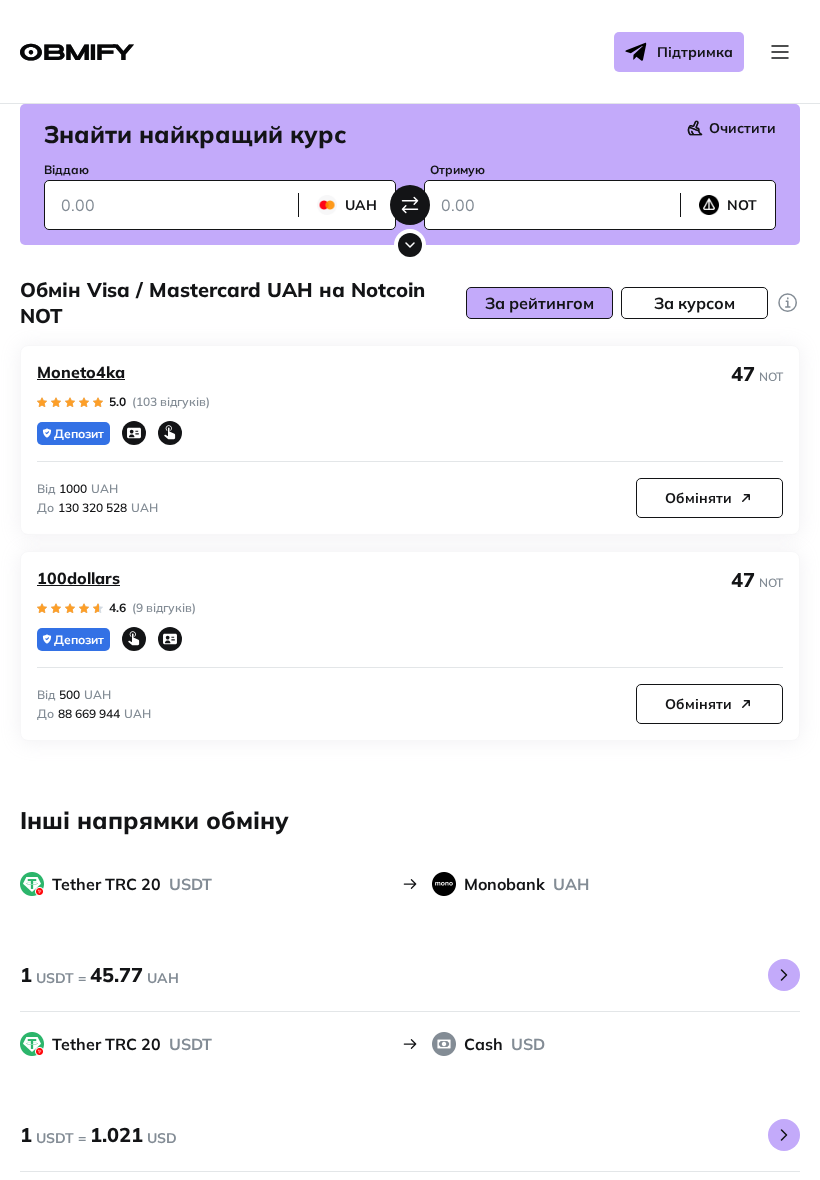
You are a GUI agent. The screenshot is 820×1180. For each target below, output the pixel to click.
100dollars (78, 578)
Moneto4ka (81, 372)
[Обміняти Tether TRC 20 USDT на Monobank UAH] (784, 975)
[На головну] (77, 52)
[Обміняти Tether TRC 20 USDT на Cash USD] (784, 1135)
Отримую (457, 169)
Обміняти (698, 498)
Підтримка (695, 52)
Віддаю (66, 169)
